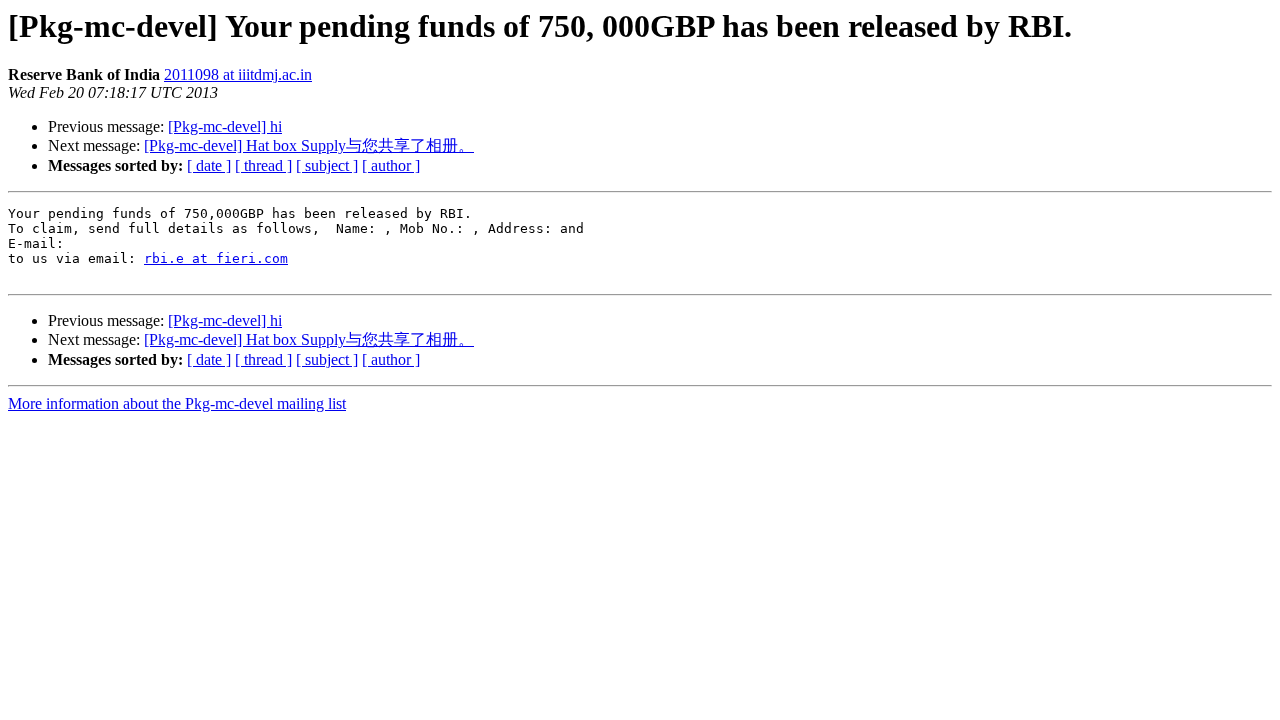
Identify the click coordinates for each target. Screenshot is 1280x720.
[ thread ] (263, 165)
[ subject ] (327, 165)
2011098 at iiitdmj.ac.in (238, 74)
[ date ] (209, 165)
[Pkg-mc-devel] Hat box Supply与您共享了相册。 (309, 145)
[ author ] (391, 165)
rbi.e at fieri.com (216, 258)
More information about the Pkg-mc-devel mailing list (177, 403)
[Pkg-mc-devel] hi (225, 126)
